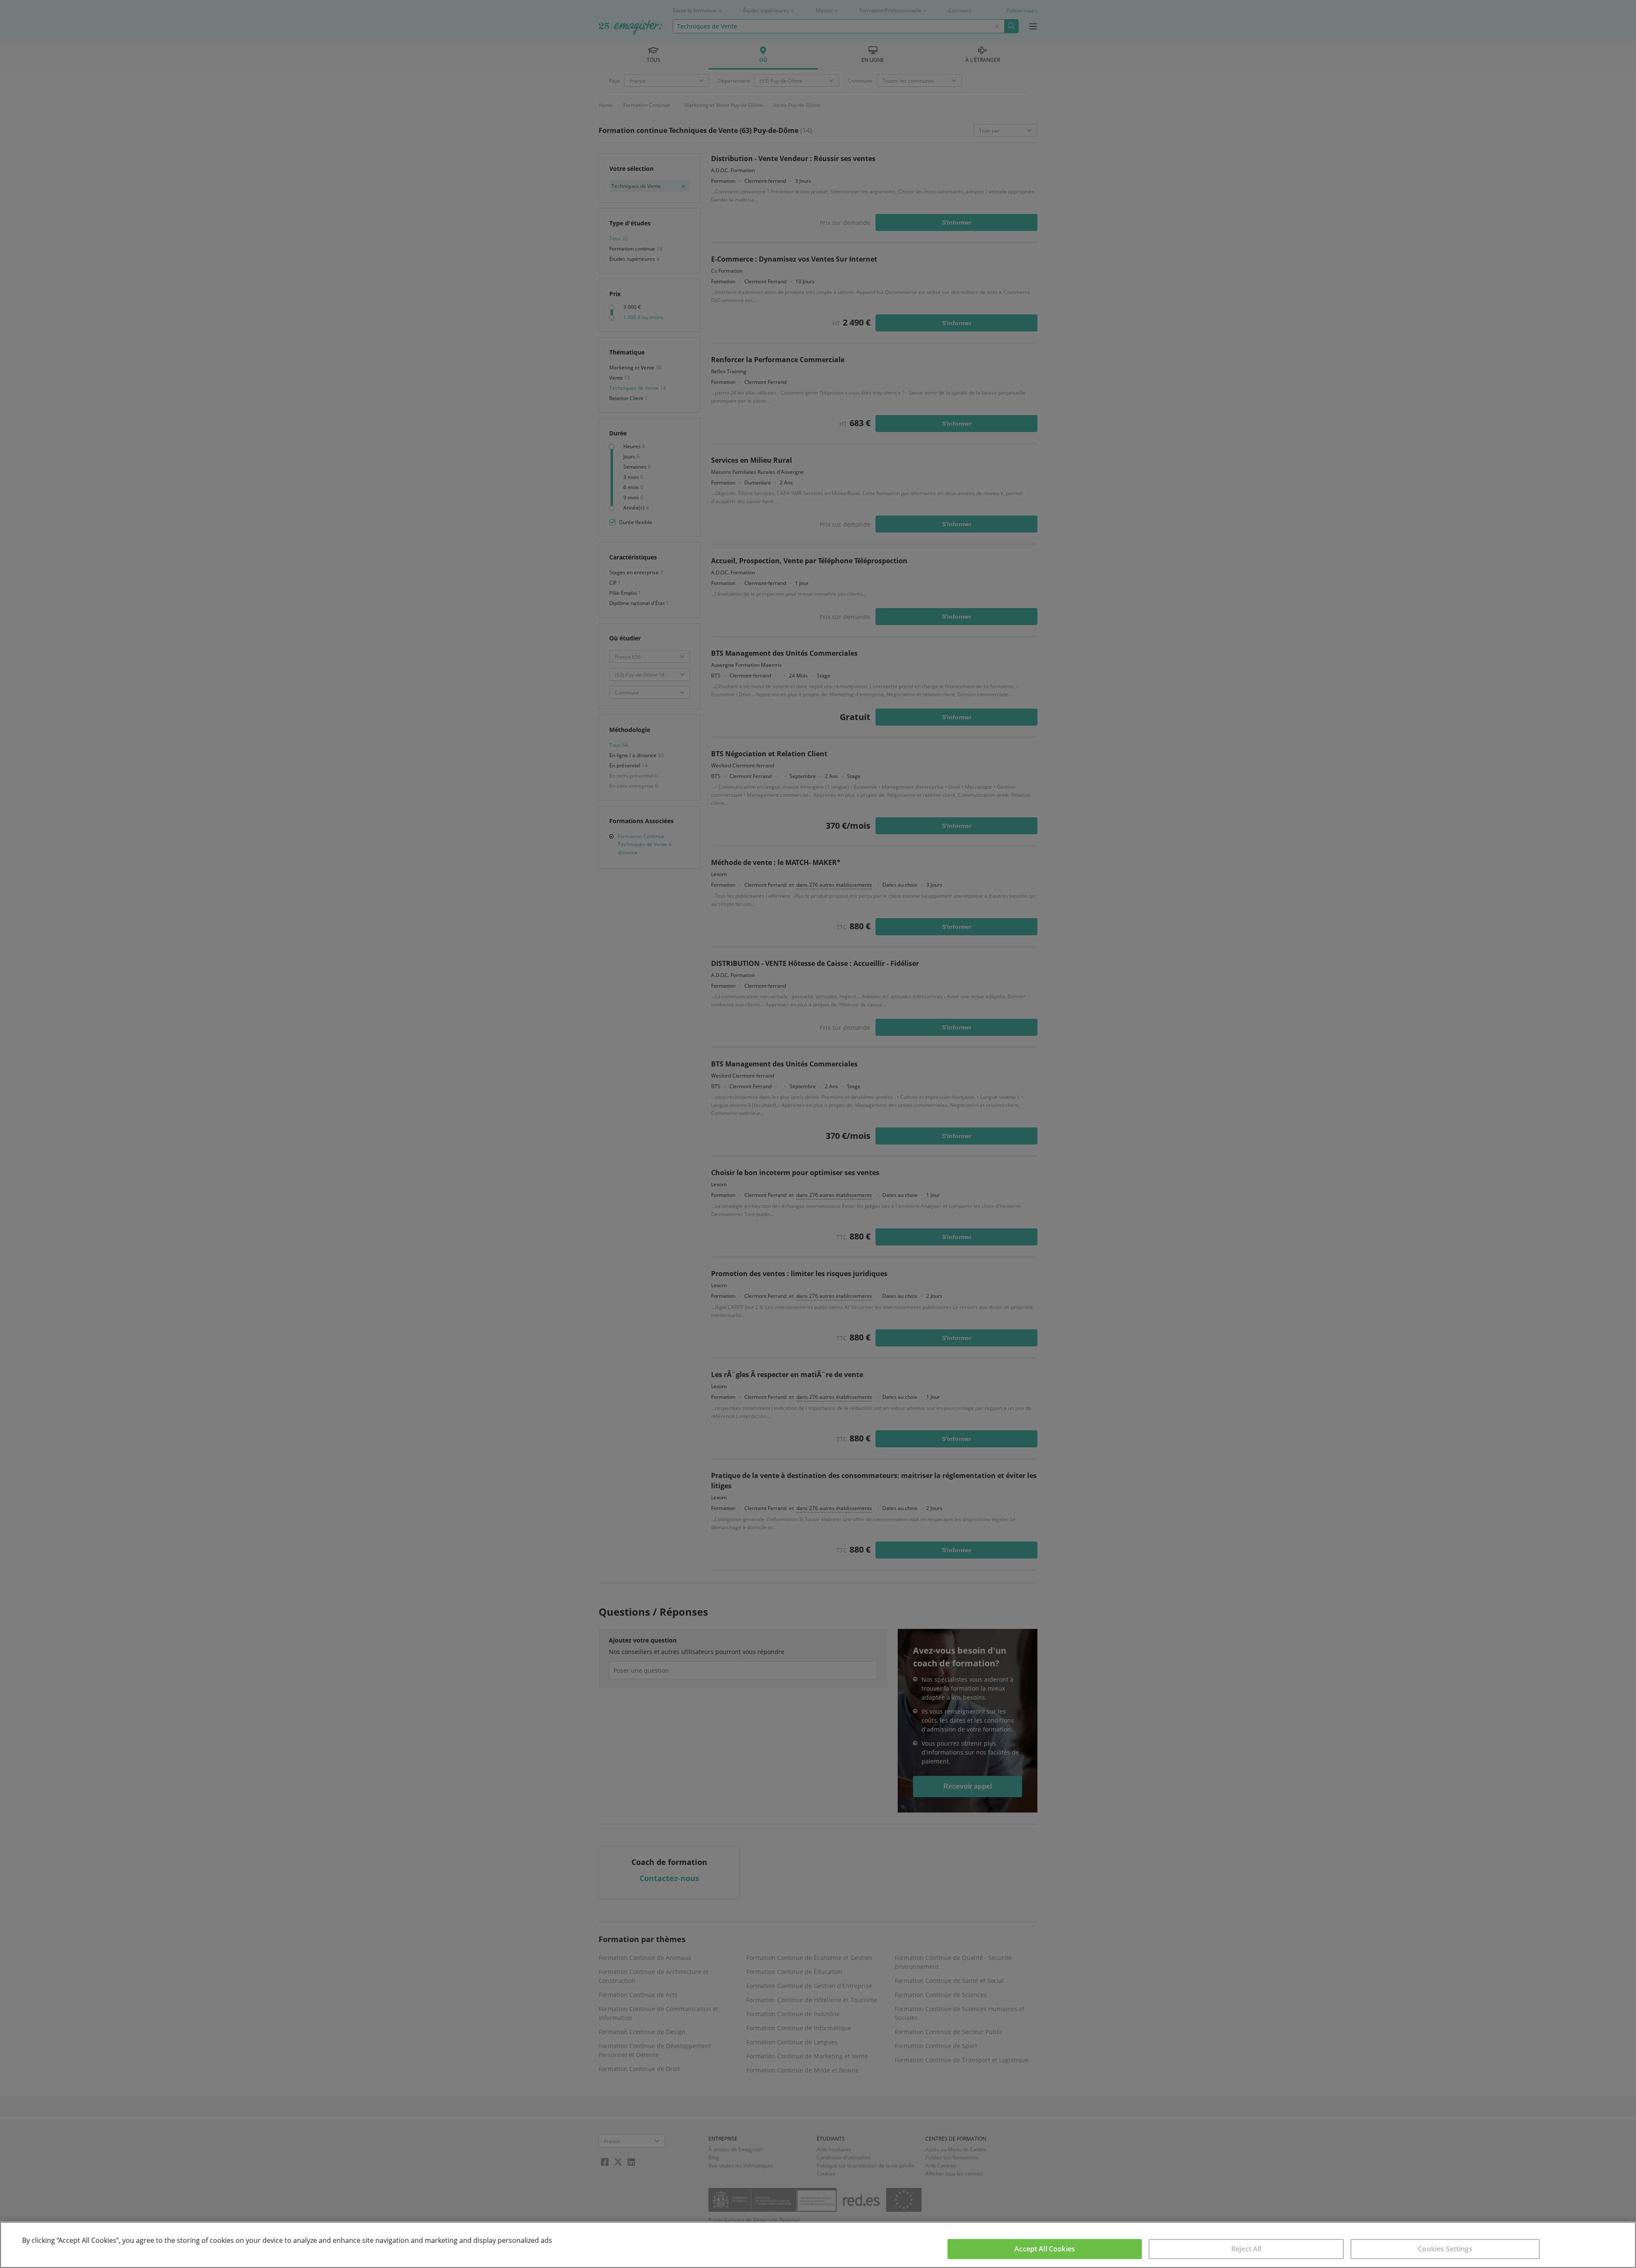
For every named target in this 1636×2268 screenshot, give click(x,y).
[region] (818, 2245)
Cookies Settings (1445, 2249)
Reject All (1246, 2249)
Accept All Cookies (1045, 2249)
